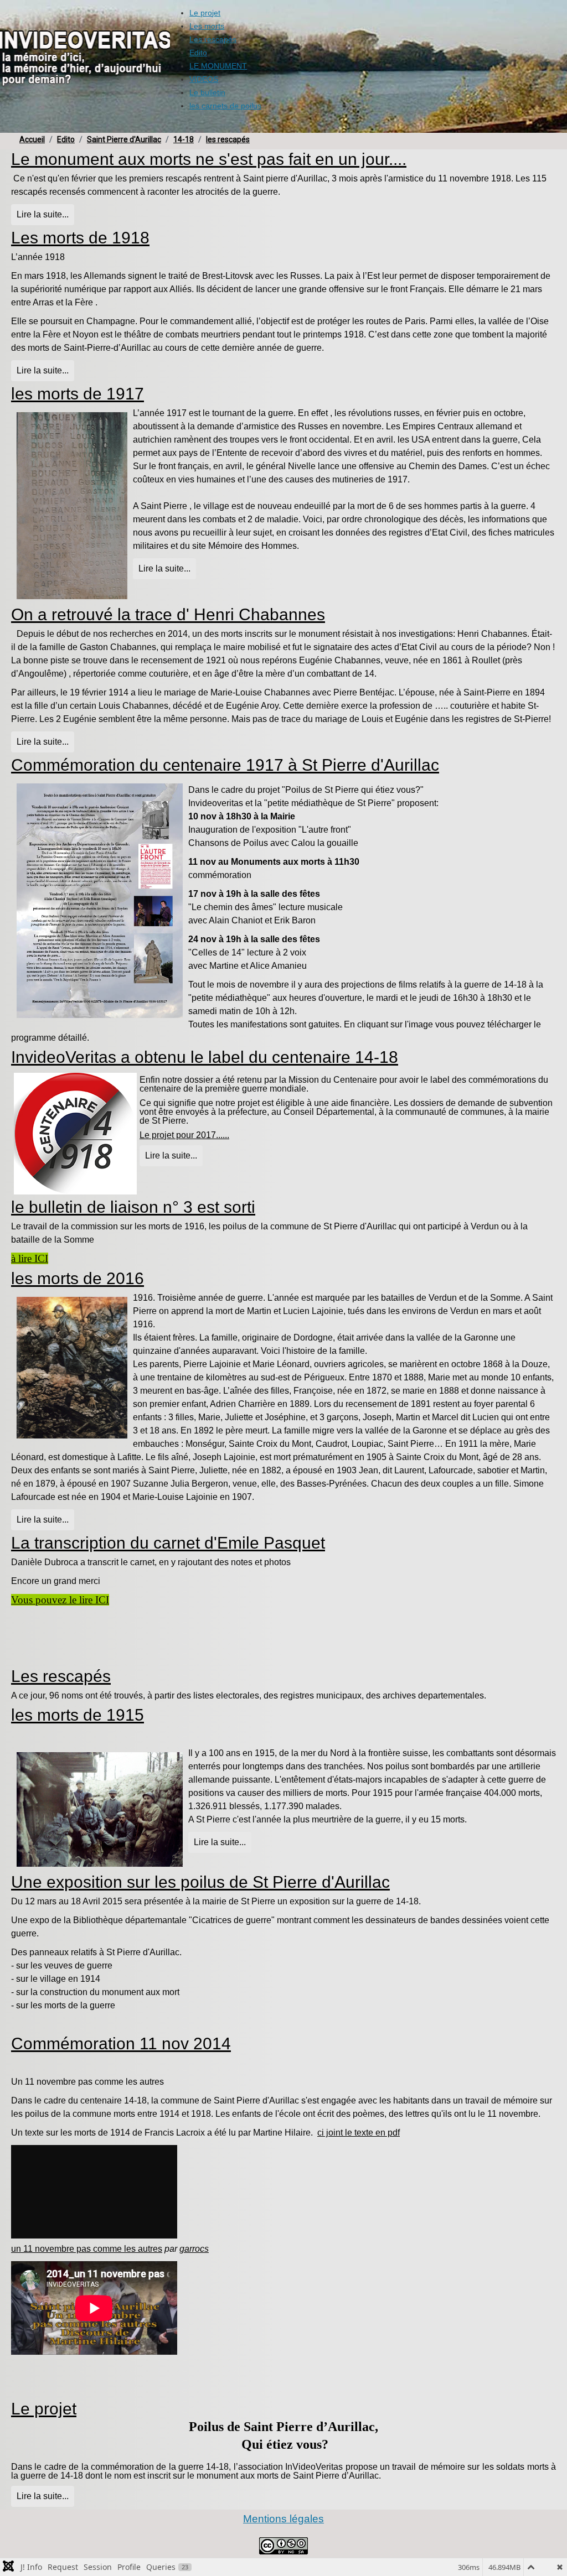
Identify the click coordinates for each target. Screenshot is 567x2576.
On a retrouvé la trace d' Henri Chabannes (168, 614)
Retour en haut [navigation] (529, 2528)
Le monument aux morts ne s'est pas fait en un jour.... (209, 159)
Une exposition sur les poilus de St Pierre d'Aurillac (200, 1882)
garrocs (194, 2249)
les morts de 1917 (78, 394)
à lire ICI (30, 1258)
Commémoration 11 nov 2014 (121, 2043)
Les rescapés (61, 1676)
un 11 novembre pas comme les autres (87, 2249)
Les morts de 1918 (80, 238)
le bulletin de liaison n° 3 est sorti (133, 1207)
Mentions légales (283, 2519)
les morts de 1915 (78, 1715)
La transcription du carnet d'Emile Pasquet (168, 1543)
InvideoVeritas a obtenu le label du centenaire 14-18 (205, 1057)
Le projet (44, 2409)
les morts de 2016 (78, 1278)
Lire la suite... (43, 214)
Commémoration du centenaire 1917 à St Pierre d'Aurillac (225, 765)
